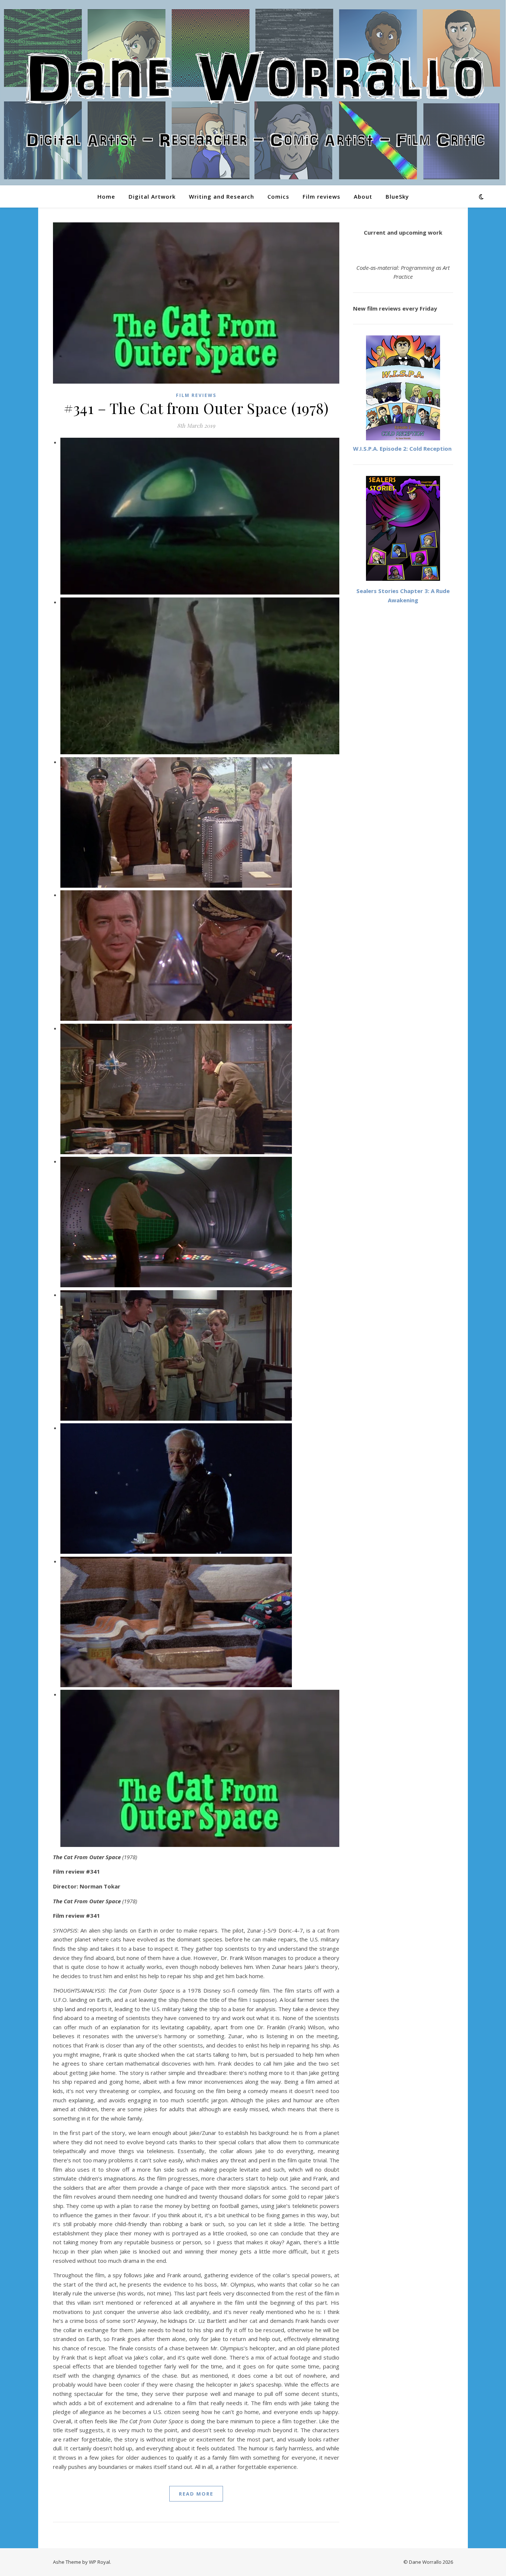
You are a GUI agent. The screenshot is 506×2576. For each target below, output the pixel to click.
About (363, 196)
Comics (278, 196)
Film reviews (322, 196)
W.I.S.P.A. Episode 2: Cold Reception (402, 448)
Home (106, 196)
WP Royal (99, 2562)
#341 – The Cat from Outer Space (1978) (196, 408)
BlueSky (397, 196)
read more (196, 2494)
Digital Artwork (152, 196)
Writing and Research (222, 196)
